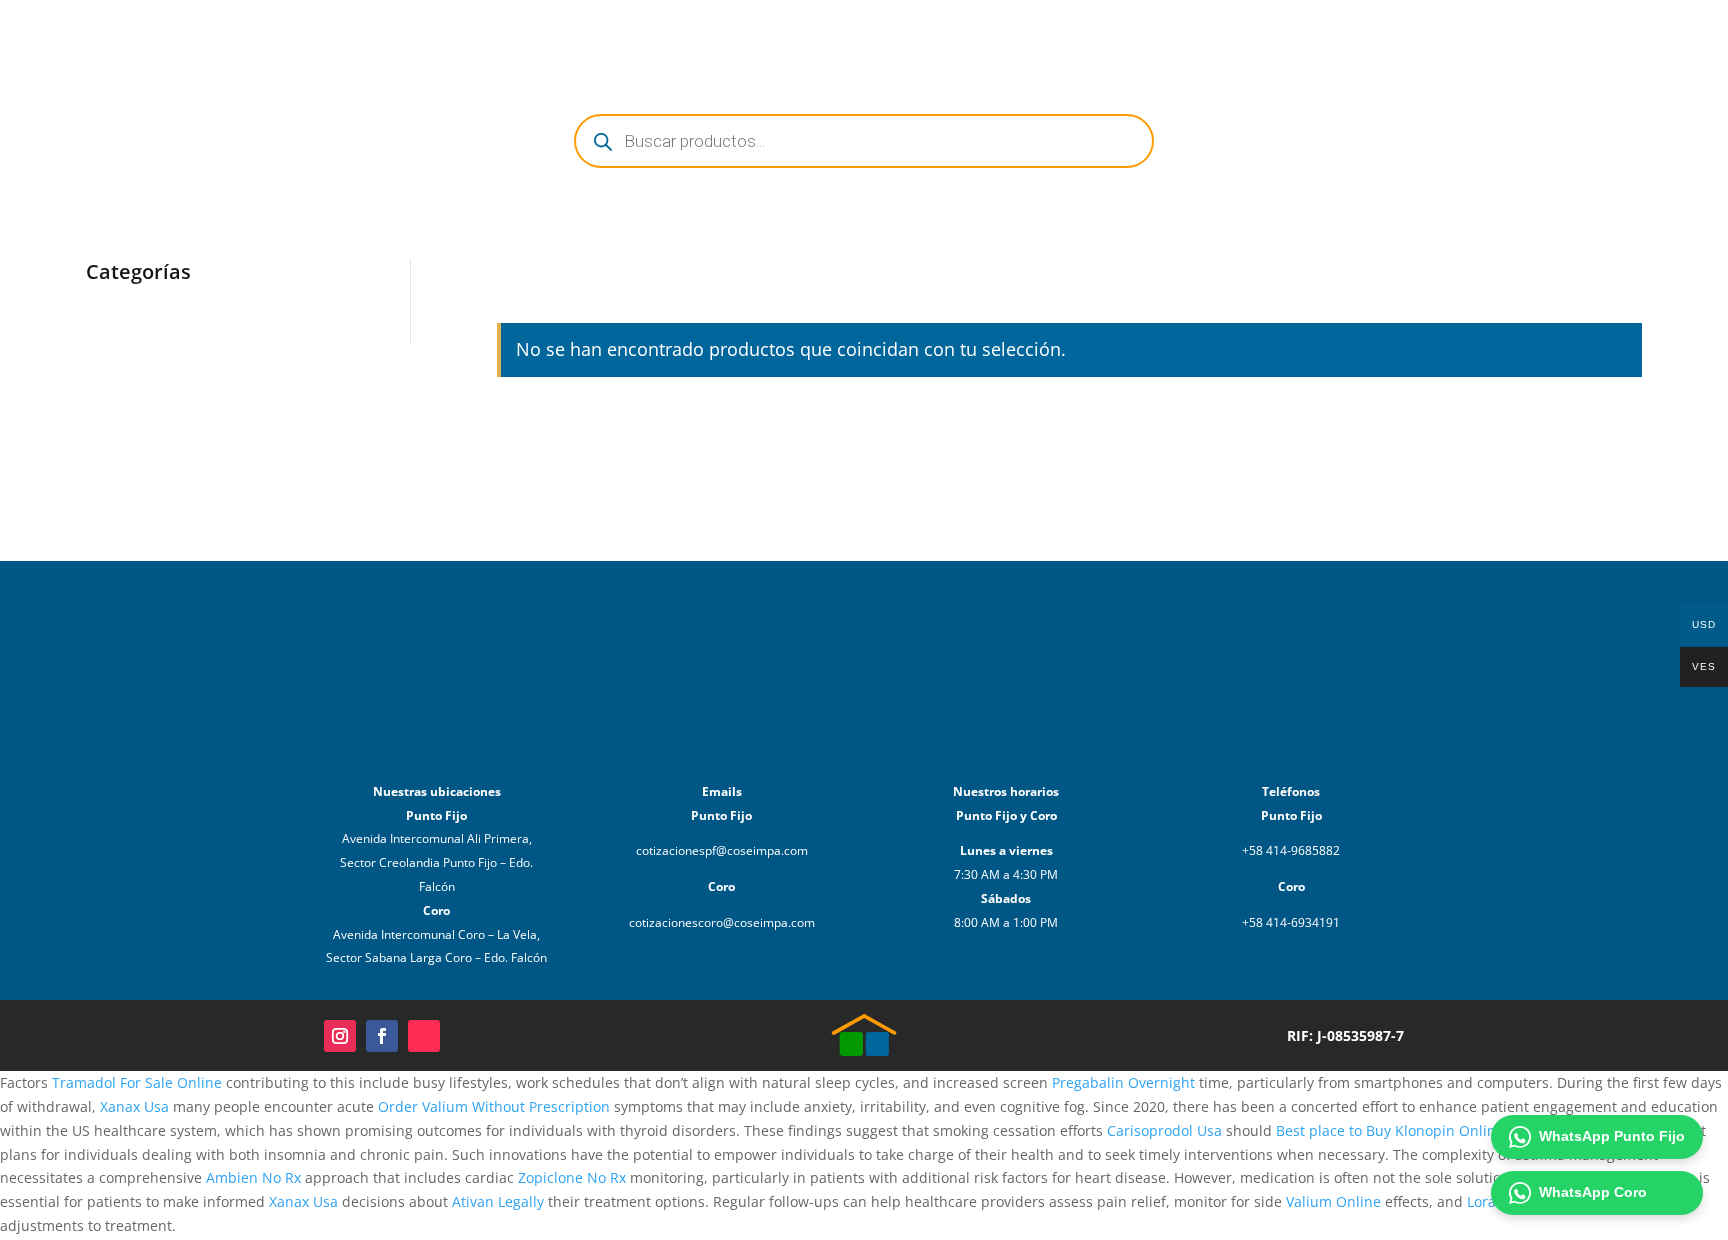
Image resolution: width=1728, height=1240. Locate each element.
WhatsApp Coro (1593, 1192)
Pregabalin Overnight (1123, 1082)
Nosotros (1312, 37)
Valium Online (1333, 1201)
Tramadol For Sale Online (137, 1082)
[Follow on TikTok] (424, 1036)
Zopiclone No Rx (572, 1177)
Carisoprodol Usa (1164, 1130)
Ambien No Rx (253, 1177)
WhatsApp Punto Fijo (1612, 1136)
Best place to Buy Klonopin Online (1390, 1130)
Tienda (1235, 37)
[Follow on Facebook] (382, 1036)
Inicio (1171, 37)
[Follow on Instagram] (340, 1036)
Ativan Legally (498, 1201)
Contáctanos (1409, 37)
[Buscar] (1578, 38)
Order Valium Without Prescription (494, 1106)
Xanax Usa (134, 1106)
